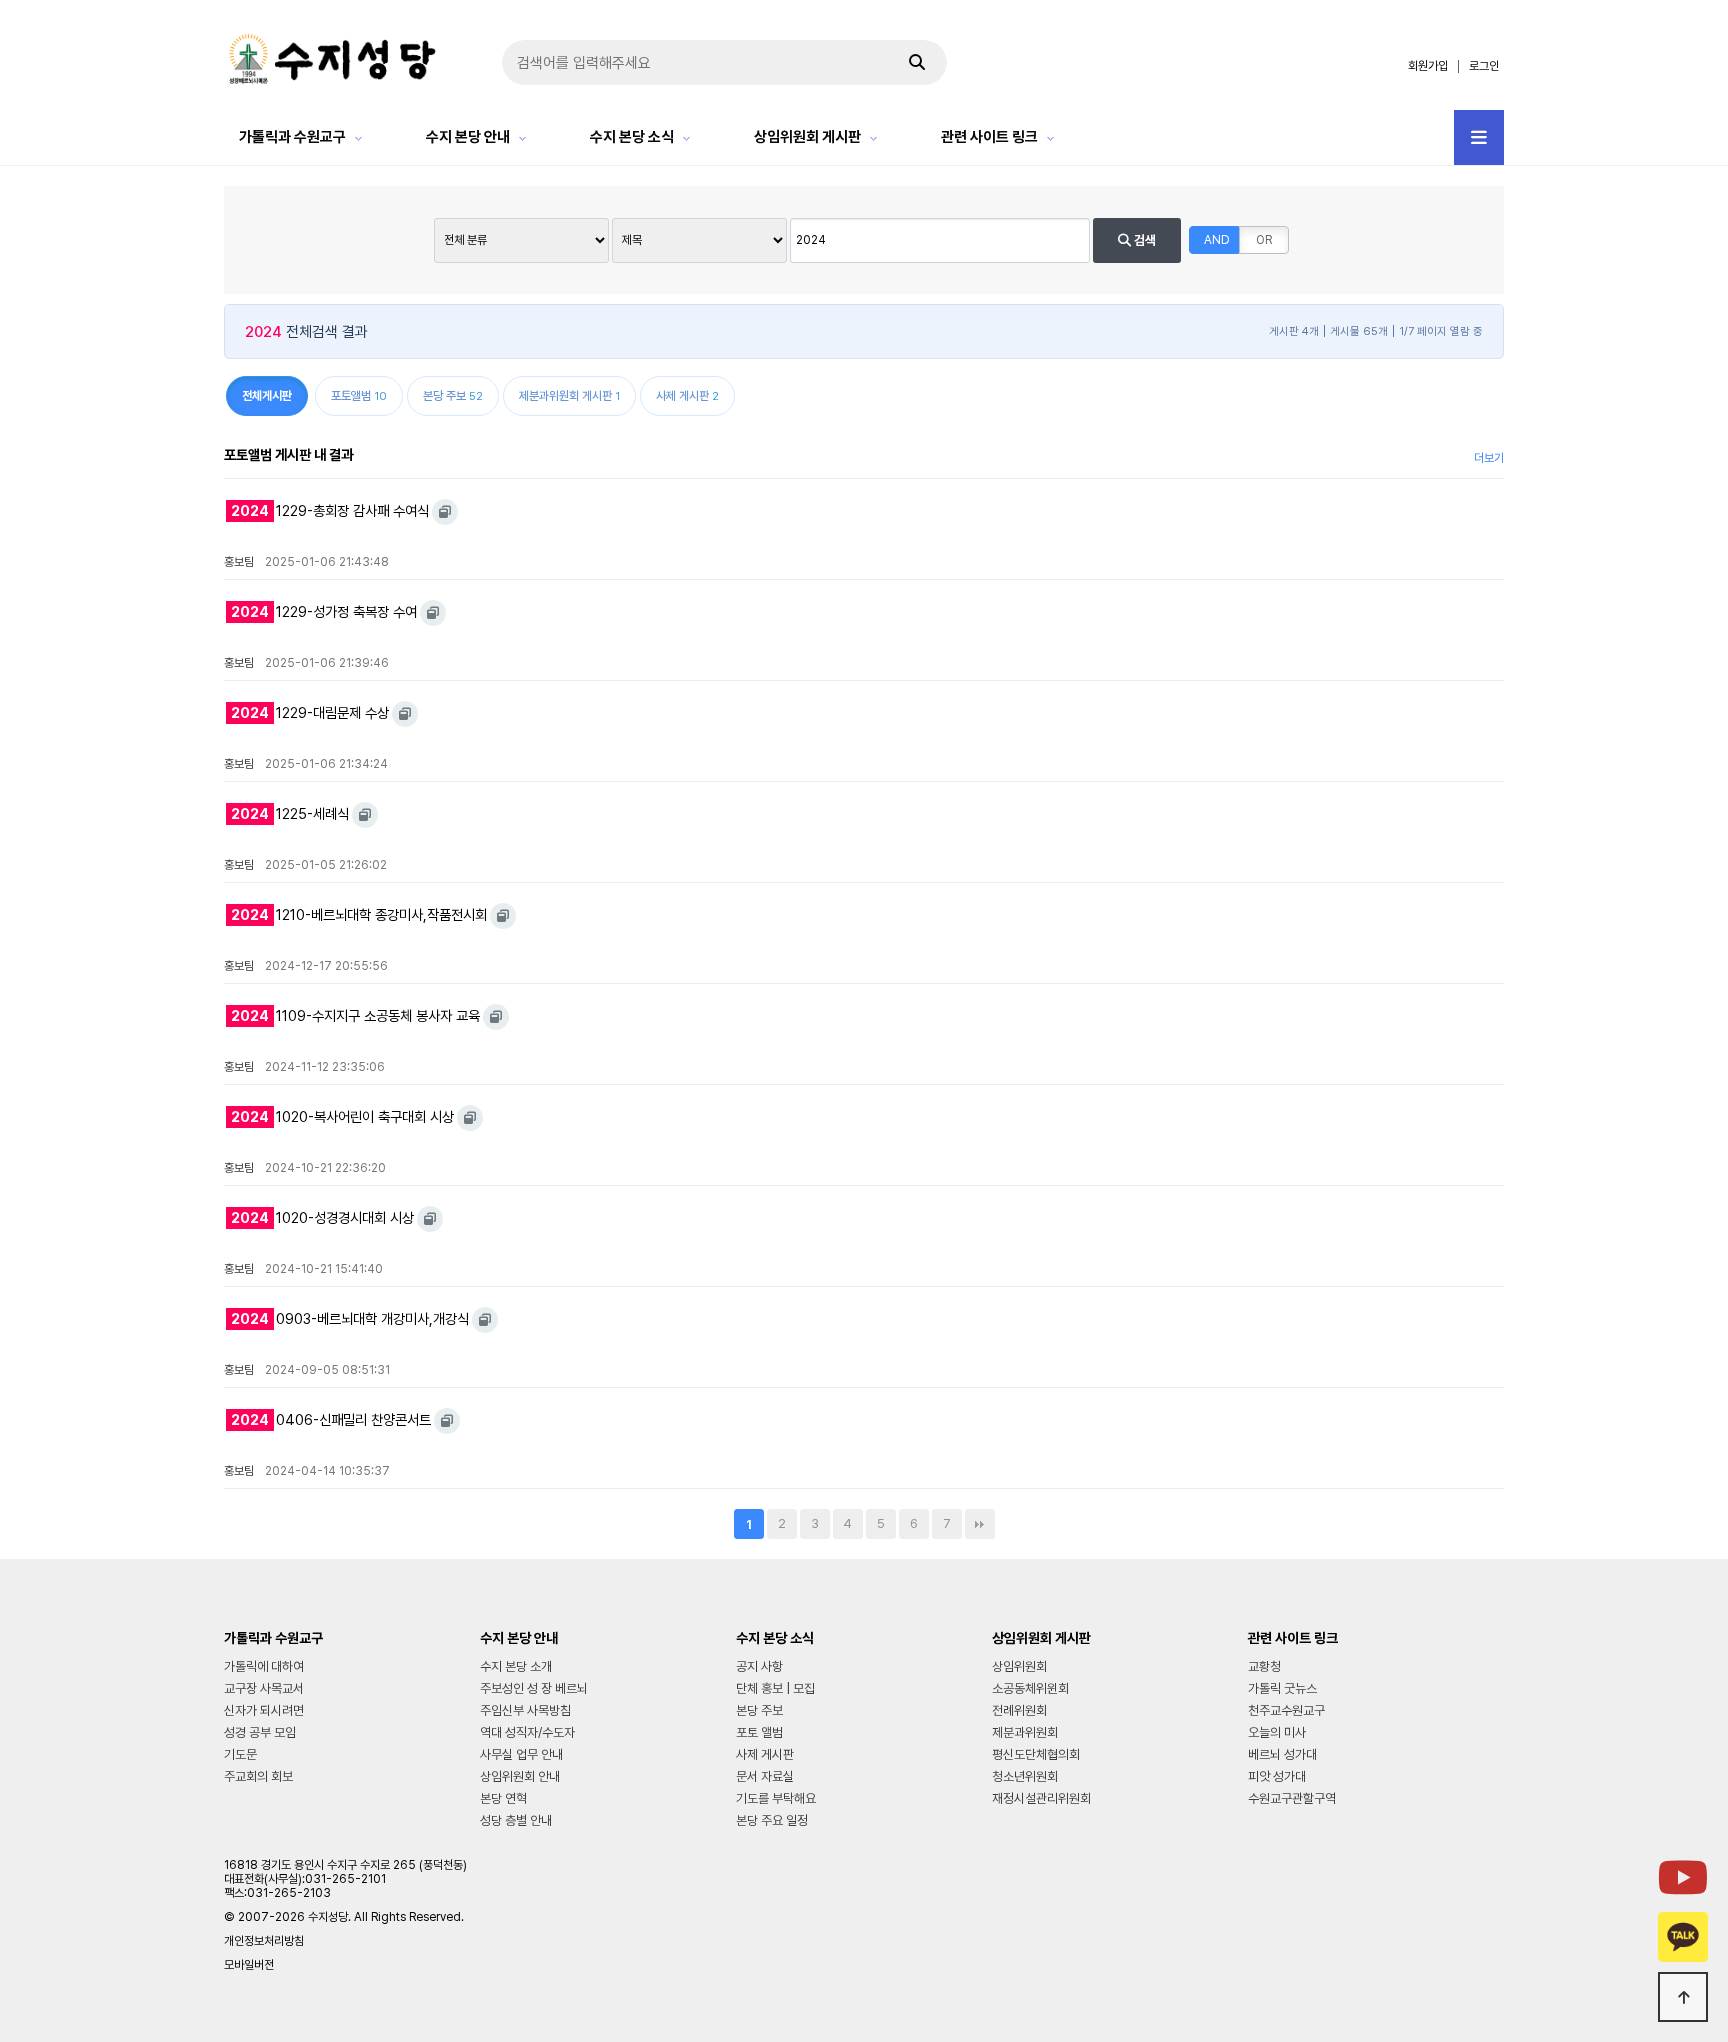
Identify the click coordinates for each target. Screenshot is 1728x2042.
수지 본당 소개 (516, 1666)
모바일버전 (249, 1965)
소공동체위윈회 (1030, 1688)
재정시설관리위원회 (1041, 1798)
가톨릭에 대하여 (264, 1666)
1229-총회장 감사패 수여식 (330, 510)
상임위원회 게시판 (807, 137)
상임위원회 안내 (520, 1776)
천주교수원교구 (1286, 1710)
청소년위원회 (1025, 1776)
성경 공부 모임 (260, 1732)
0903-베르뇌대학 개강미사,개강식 (350, 1318)
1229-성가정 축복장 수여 (324, 611)
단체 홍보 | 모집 (775, 1688)
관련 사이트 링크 (989, 137)
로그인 (1484, 66)
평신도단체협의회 (1036, 1754)
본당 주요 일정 (772, 1820)
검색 (1143, 240)
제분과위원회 (1025, 1732)
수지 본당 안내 (468, 137)
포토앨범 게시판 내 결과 (288, 454)
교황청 (1264, 1666)
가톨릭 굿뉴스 (1282, 1688)
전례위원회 (1019, 1710)
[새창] (445, 512)
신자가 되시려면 (264, 1710)
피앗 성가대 (1277, 1776)
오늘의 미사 (1277, 1732)
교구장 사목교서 (264, 1688)
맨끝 (980, 1524)
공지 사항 (759, 1666)
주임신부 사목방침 (525, 1710)
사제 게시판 (765, 1754)
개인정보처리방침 (264, 1941)
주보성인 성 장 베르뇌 (534, 1688)
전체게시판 (267, 396)
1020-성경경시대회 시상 (322, 1217)
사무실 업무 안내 (521, 1754)
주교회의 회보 (258, 1776)
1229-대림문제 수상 (310, 712)
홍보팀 (239, 562)
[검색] (917, 62)
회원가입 (1428, 66)
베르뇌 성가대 (1282, 1754)
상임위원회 (1019, 1666)
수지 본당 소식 (632, 137)
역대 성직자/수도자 (527, 1732)
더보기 (1489, 458)
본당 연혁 (503, 1798)
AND (1217, 240)
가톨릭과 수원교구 (292, 137)
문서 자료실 (765, 1776)
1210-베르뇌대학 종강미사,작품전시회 (359, 914)
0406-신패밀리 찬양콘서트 (331, 1419)
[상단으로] (1683, 1997)
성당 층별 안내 (516, 1820)
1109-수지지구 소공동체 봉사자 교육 (355, 1015)
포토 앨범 (759, 1732)
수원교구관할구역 (1292, 1798)
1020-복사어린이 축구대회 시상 (342, 1116)
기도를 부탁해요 (776, 1798)
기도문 (240, 1754)
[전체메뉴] (1479, 137)
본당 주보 (759, 1710)
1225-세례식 (290, 813)
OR (1264, 240)
